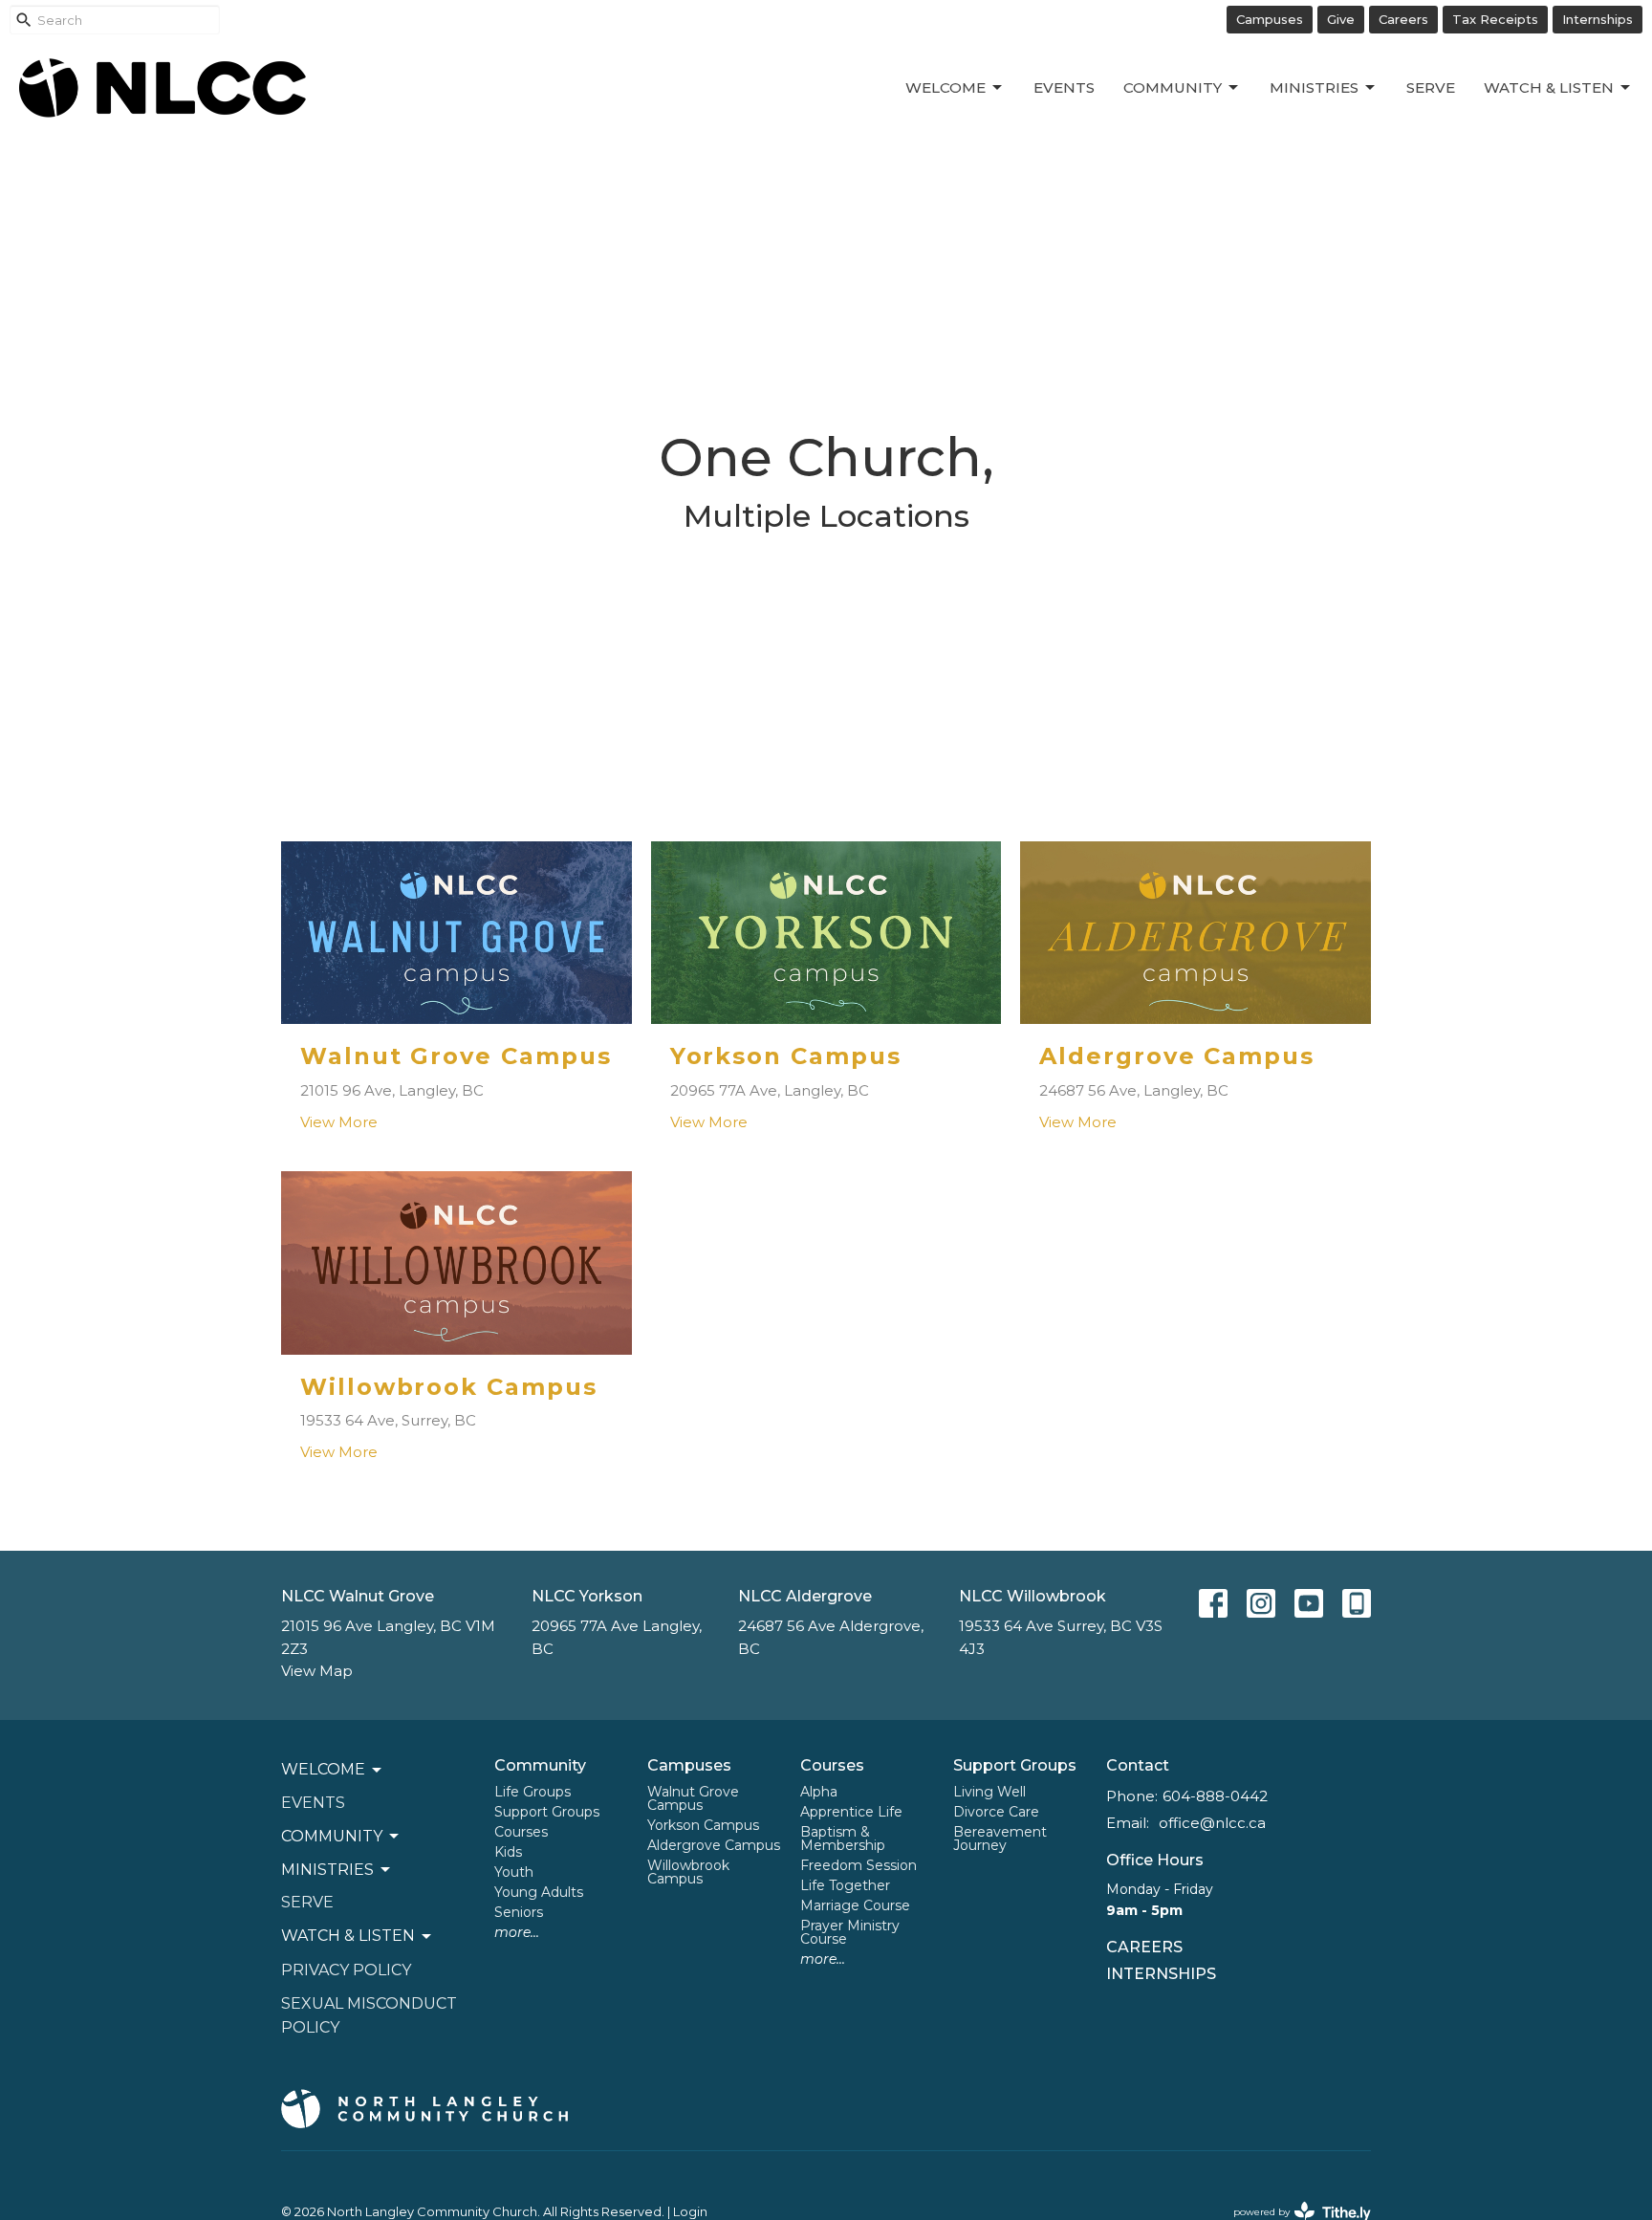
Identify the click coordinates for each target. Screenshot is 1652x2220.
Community (1173, 87)
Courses (521, 1832)
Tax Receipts (1495, 19)
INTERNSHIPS (1161, 1974)
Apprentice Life (851, 1812)
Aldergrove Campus (714, 1845)
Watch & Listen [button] (348, 1936)
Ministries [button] (327, 1870)
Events (1064, 87)
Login (690, 2212)
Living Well (989, 1792)
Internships (1598, 19)
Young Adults (539, 1892)
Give (1341, 19)
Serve (1431, 87)
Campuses (1270, 19)
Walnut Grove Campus (693, 1798)
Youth (514, 1872)
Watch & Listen (1549, 87)
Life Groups (533, 1792)
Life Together (845, 1885)
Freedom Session (859, 1865)
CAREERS (1144, 1947)
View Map (317, 1671)
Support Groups (547, 1812)
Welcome (946, 87)
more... (517, 1932)
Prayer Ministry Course (850, 1932)
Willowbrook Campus (688, 1872)
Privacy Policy (346, 1970)
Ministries (1314, 87)
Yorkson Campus (703, 1825)
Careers (1403, 19)
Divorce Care (996, 1812)
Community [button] (332, 1836)
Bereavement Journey (1000, 1839)
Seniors (519, 1912)
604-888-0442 (1215, 1796)
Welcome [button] (323, 1769)
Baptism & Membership (843, 1839)
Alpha (819, 1792)
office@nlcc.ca (1212, 1823)
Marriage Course (855, 1905)
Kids (508, 1852)
